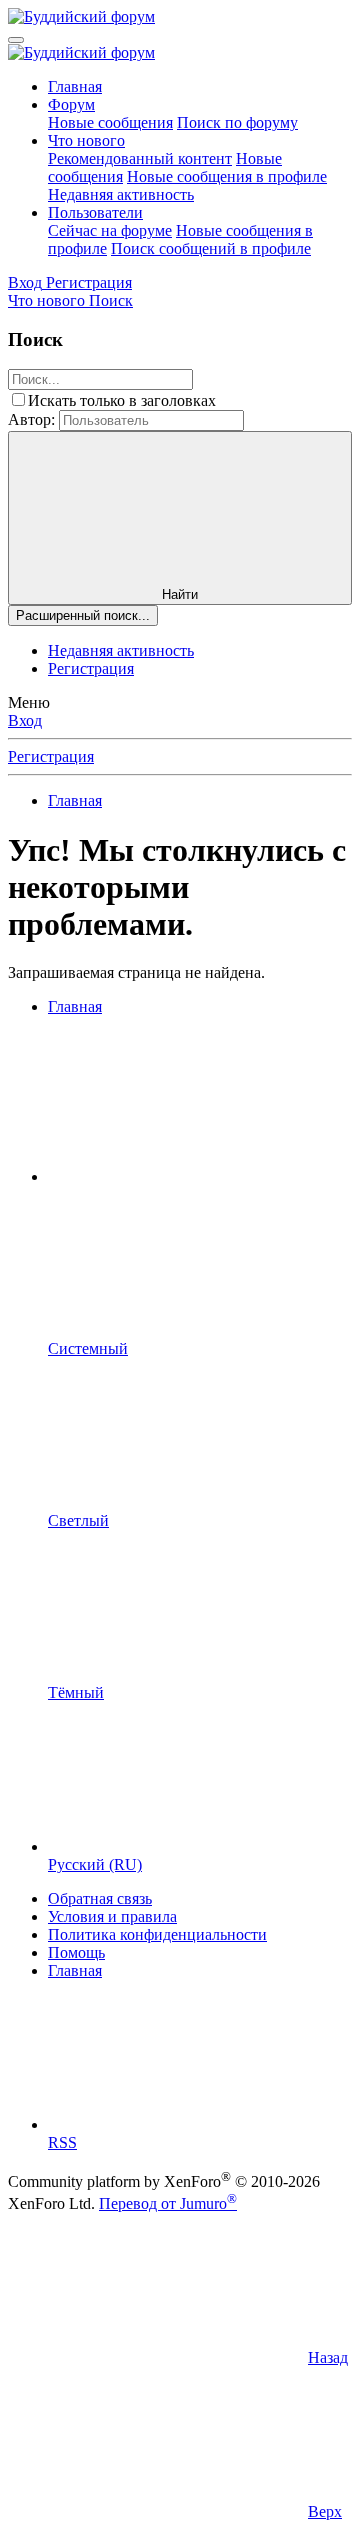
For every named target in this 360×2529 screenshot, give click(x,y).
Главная (75, 86)
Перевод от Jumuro (168, 2203)
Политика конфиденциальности (157, 1934)
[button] (198, 1176)
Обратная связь (100, 1898)
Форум (71, 104)
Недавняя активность (121, 194)
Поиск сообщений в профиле (211, 248)
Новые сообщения (110, 122)
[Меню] (16, 40)
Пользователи (95, 212)
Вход (25, 720)
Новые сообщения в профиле (227, 176)
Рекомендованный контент (140, 158)
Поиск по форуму (237, 122)
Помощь (76, 1952)
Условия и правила (112, 1916)
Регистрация (91, 668)
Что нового (86, 140)
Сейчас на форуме (110, 230)
